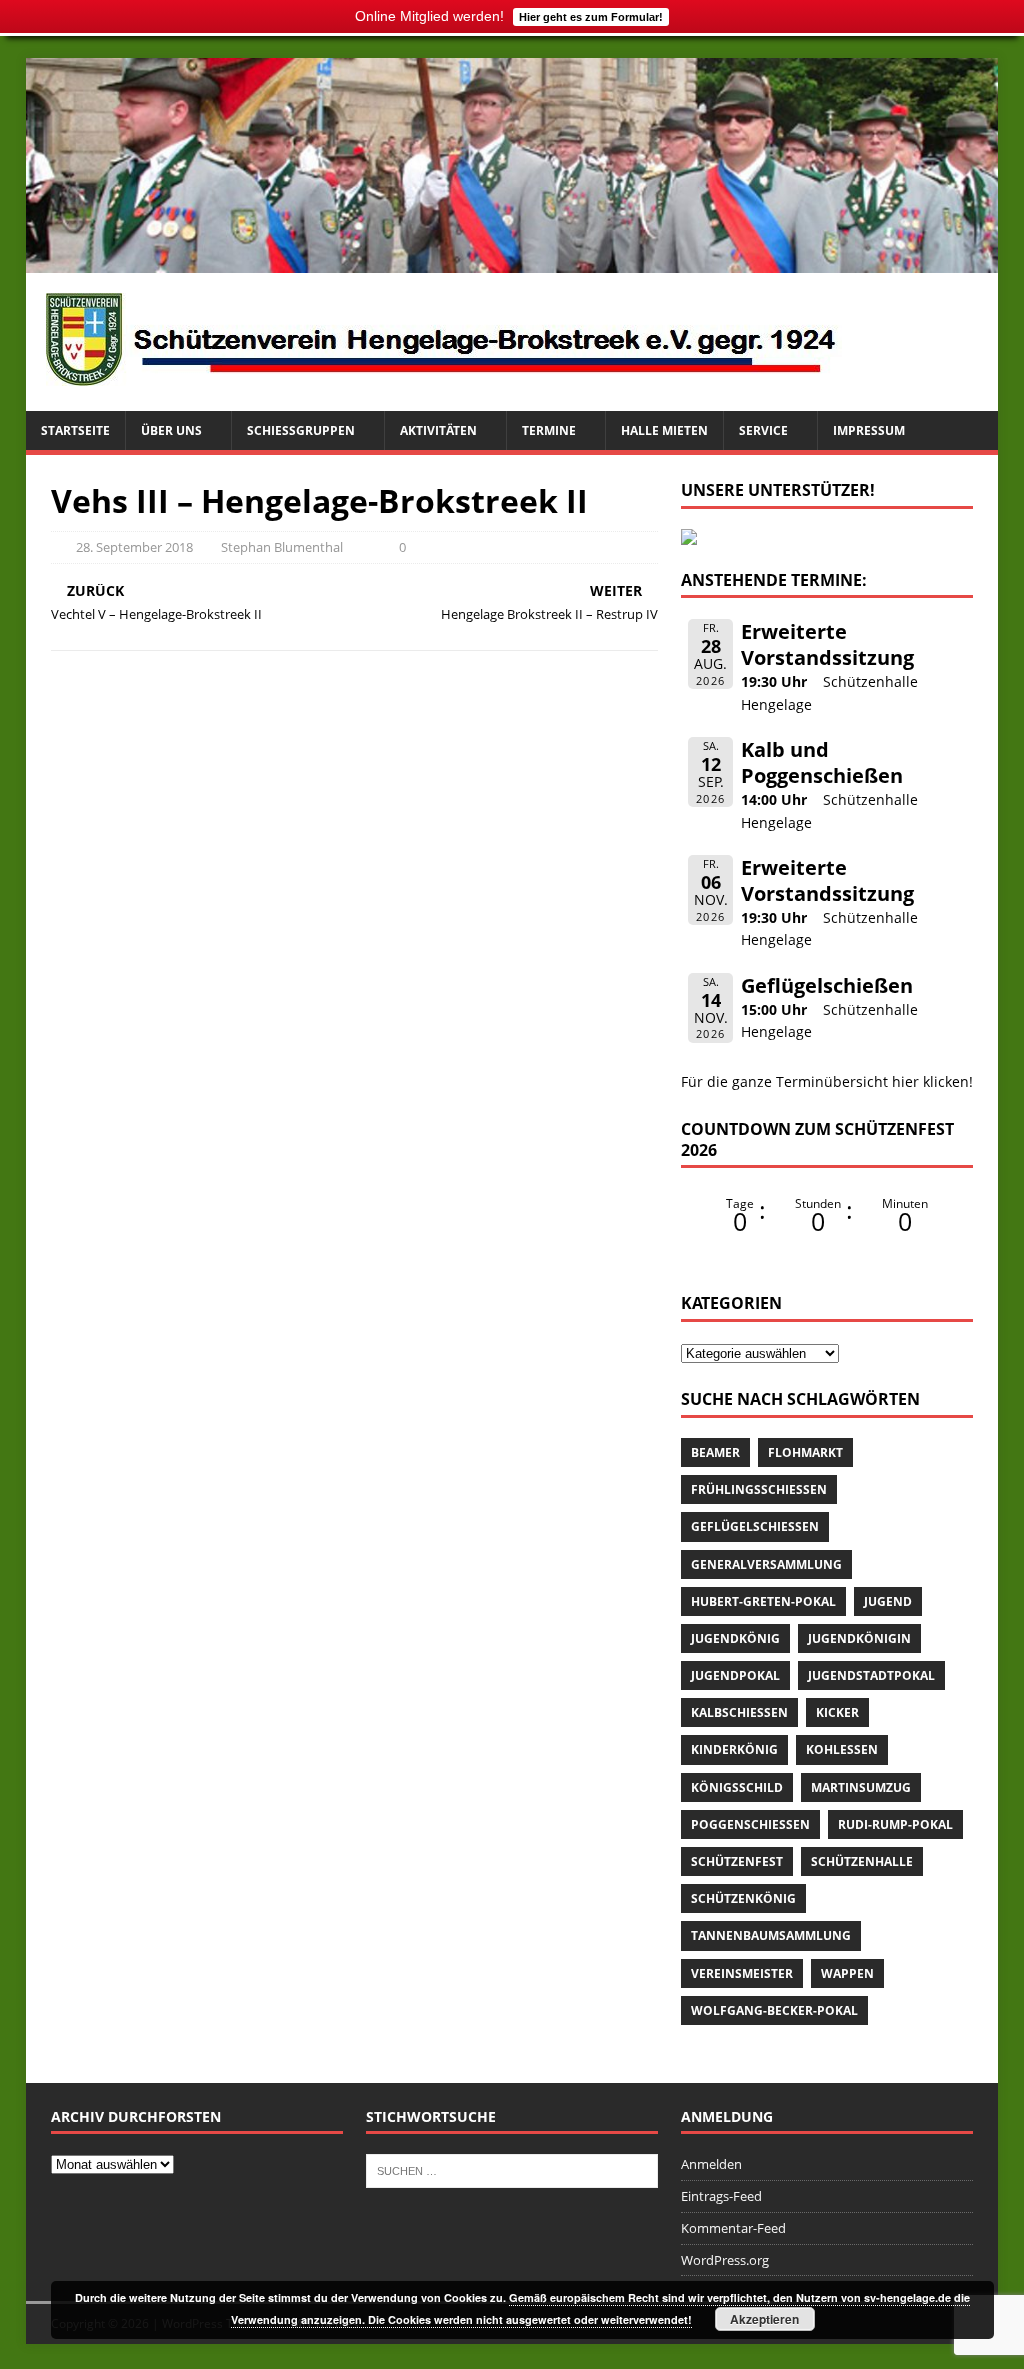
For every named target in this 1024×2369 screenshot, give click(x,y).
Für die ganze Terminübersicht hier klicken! (827, 1081)
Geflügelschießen (827, 985)
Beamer (715, 1452)
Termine (549, 430)
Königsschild (737, 1787)
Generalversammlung (766, 1564)
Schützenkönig (743, 1898)
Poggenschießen (750, 1824)
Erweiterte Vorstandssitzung (827, 644)
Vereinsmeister (742, 1973)
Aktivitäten (438, 430)
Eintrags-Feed (721, 2196)
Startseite (75, 430)
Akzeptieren (764, 2319)
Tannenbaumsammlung (771, 1935)
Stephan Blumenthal (282, 547)
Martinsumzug (861, 1787)
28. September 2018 (134, 547)
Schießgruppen (301, 430)
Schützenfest (737, 1861)
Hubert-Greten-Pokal (763, 1601)
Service (763, 430)
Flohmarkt (805, 1452)
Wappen (847, 1973)
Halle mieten (664, 430)
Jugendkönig (735, 1638)
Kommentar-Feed (733, 2228)
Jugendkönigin (859, 1638)
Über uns (171, 430)
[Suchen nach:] (512, 2170)
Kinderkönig (734, 1749)
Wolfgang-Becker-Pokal (774, 2010)
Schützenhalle (862, 1861)
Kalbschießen (739, 1712)
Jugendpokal (735, 1675)
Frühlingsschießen (759, 1489)
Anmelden (711, 2164)
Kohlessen (842, 1749)
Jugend (888, 1601)
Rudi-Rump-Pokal (895, 1824)
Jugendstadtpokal (871, 1675)
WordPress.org (725, 2260)
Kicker (837, 1712)
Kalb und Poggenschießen (822, 762)
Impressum (869, 430)
